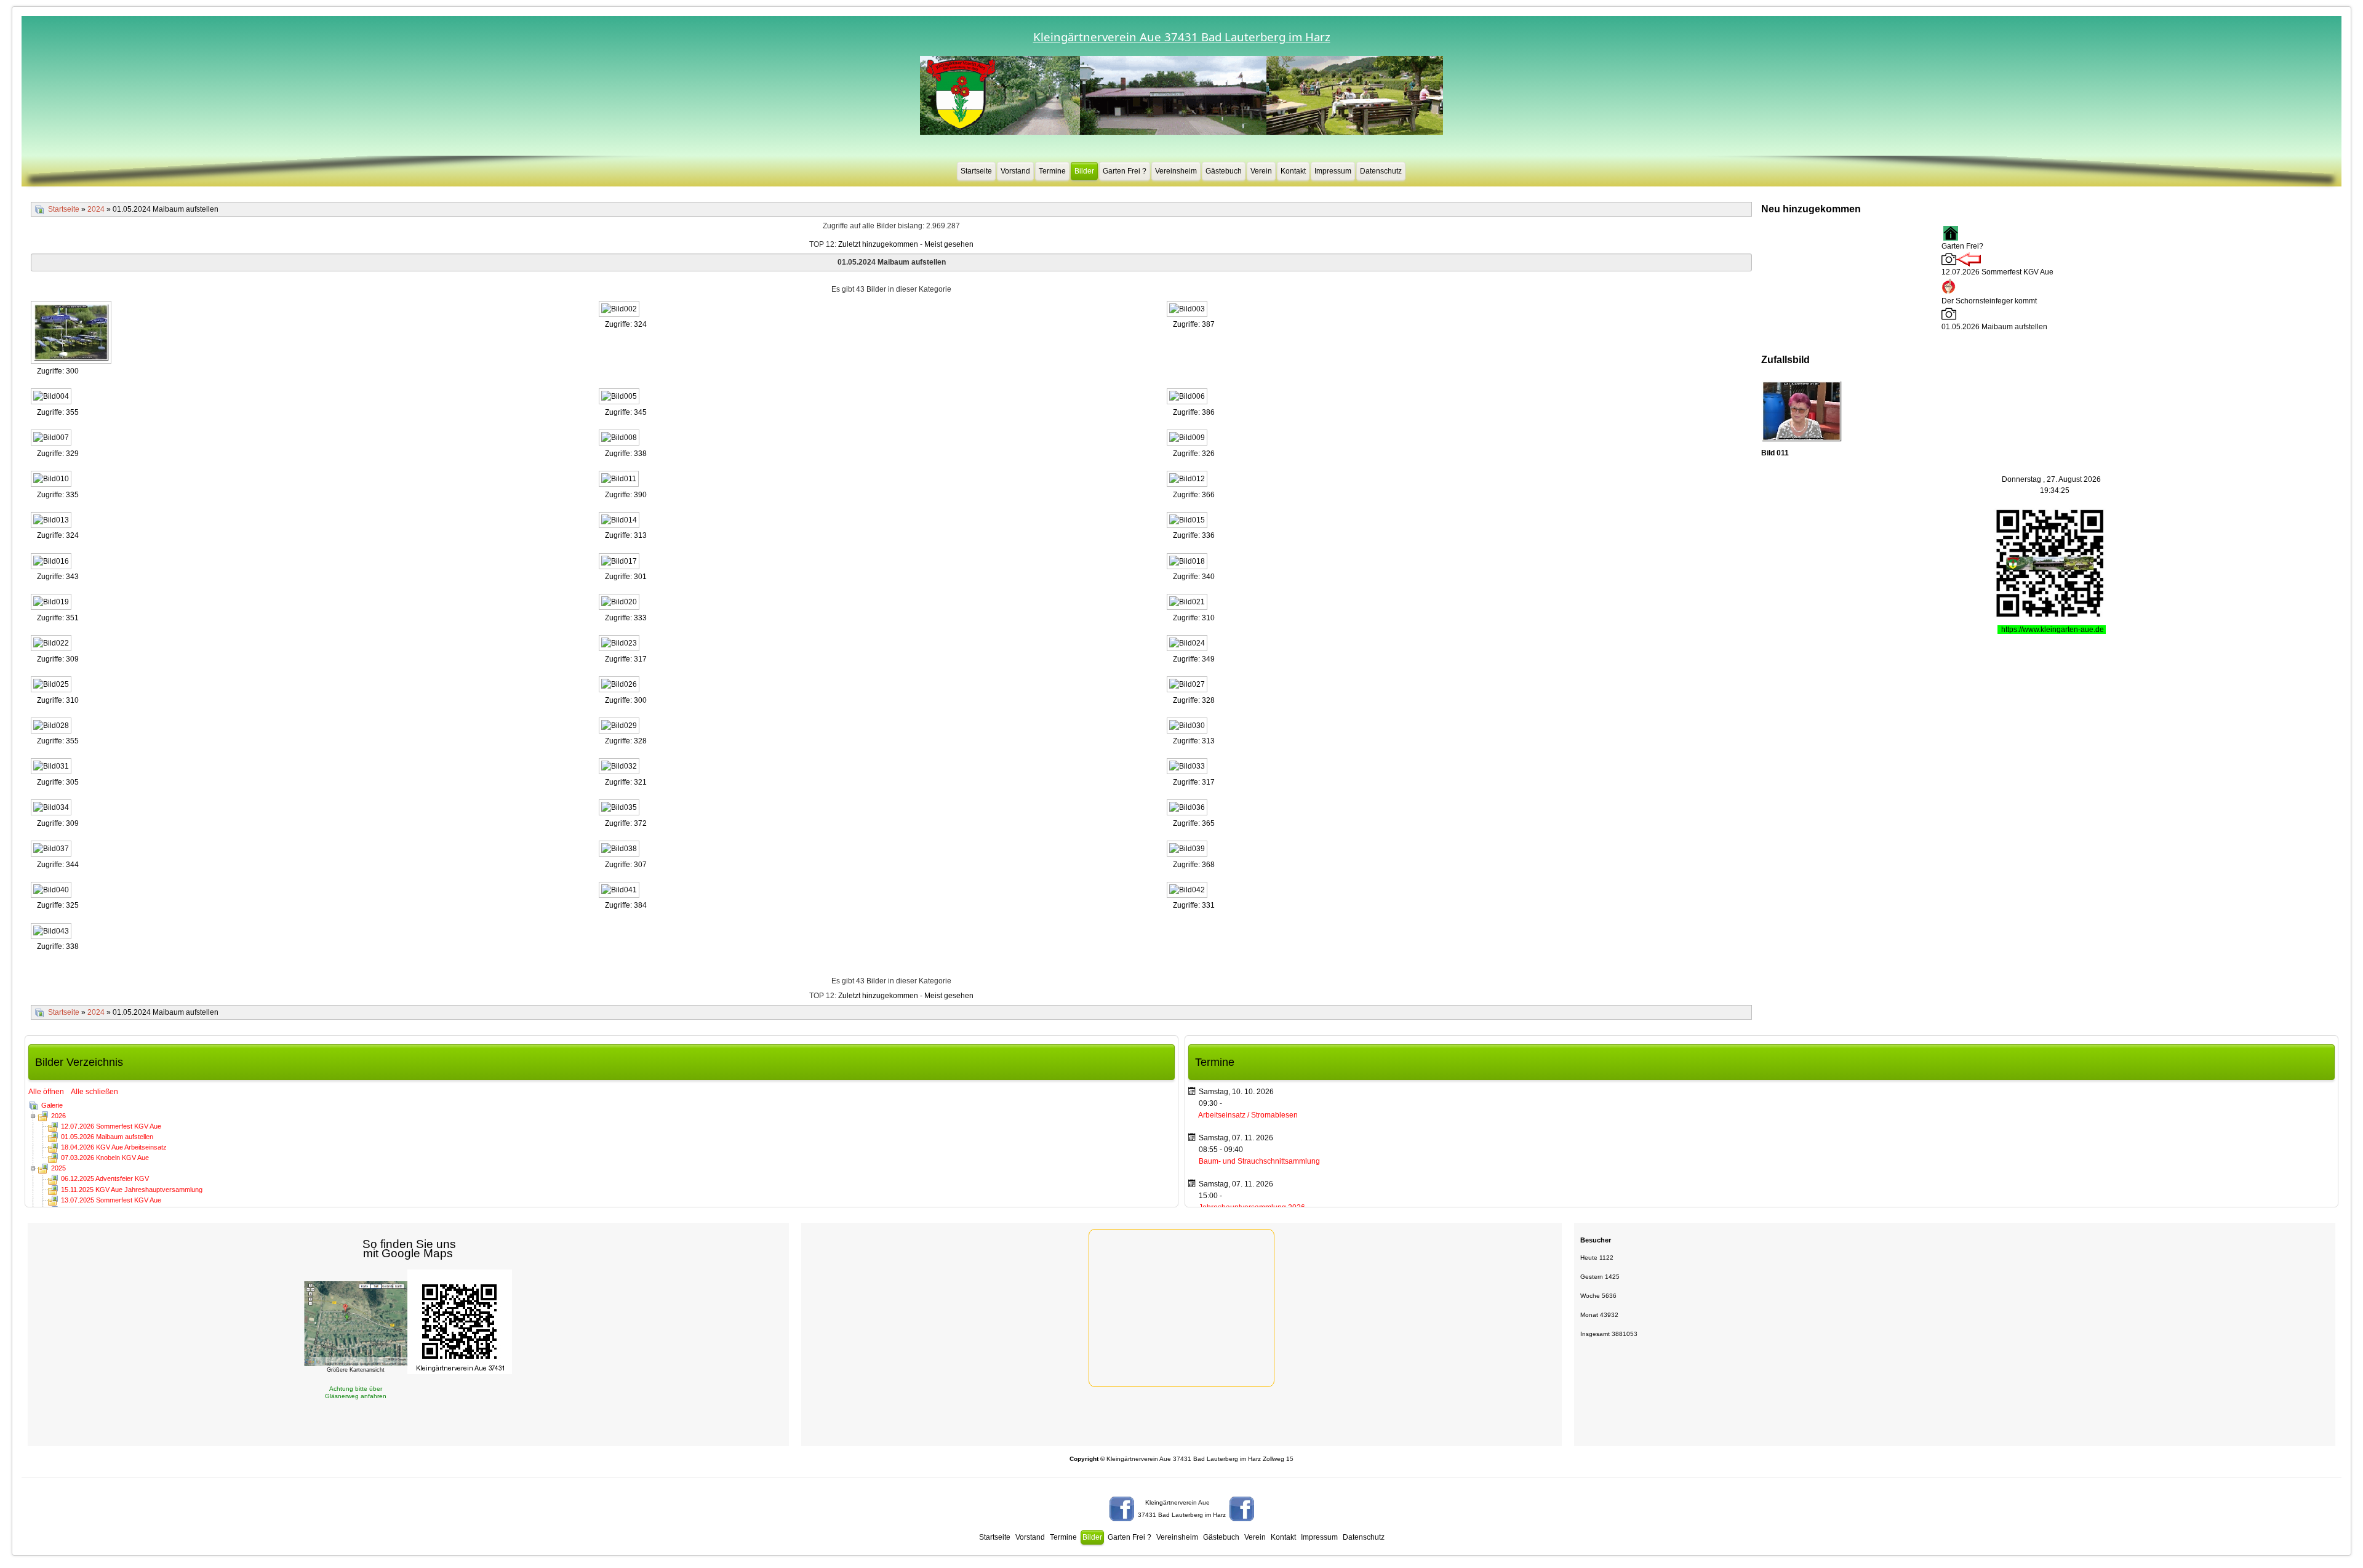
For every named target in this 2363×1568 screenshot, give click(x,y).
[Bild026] (620, 686)
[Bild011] (620, 480)
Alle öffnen (49, 1092)
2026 (58, 1116)
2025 (58, 1168)
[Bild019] (52, 603)
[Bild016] (52, 562)
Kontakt (1293, 171)
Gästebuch (1224, 171)
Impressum (1333, 171)
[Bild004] (52, 398)
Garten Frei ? (1125, 171)
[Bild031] (52, 767)
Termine (1052, 171)
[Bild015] (1188, 521)
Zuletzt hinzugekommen (878, 244)
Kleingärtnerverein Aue (1178, 1502)
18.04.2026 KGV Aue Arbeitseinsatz (114, 1147)
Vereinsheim (1176, 171)
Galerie (52, 1105)
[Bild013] (52, 521)
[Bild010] (52, 480)
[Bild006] (1188, 398)
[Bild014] (620, 521)
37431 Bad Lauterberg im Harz (1182, 1515)
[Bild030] (1188, 727)
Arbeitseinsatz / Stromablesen (1248, 1115)
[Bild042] (1188, 891)
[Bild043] (52, 932)
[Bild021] (1188, 603)
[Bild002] (620, 310)
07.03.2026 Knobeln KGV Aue (105, 1158)
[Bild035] (620, 809)
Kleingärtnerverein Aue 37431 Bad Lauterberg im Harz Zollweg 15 (1181, 1459)
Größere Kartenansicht (356, 1370)
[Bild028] (52, 727)
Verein (1261, 171)
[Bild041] (620, 891)
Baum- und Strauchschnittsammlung (1259, 1161)
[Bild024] (1188, 644)
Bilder (1084, 171)
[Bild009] (1188, 439)
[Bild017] (620, 562)
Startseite (976, 171)
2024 (96, 209)
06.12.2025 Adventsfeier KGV (105, 1178)
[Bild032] (620, 767)
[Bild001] (72, 333)
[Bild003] (1188, 310)
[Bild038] (620, 850)
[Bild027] (1188, 686)
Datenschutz (1381, 171)
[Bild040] (52, 891)
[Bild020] (620, 603)
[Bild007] (52, 439)
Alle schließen (94, 1092)
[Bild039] (1188, 850)
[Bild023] (620, 644)
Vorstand (1015, 171)
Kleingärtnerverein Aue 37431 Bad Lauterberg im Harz (1182, 37)
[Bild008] (620, 439)
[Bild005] (620, 398)
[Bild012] (1188, 480)
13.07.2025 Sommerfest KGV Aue (111, 1200)
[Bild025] (52, 686)
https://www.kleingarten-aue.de (2053, 630)
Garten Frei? (1962, 246)
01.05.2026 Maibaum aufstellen (107, 1137)
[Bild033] (1188, 767)
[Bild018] (1188, 562)
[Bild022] (52, 644)
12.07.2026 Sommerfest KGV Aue (111, 1126)
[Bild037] (52, 850)
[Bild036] (1188, 809)
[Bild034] (52, 809)
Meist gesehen (949, 244)
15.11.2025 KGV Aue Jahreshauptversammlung (132, 1190)
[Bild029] (620, 727)
